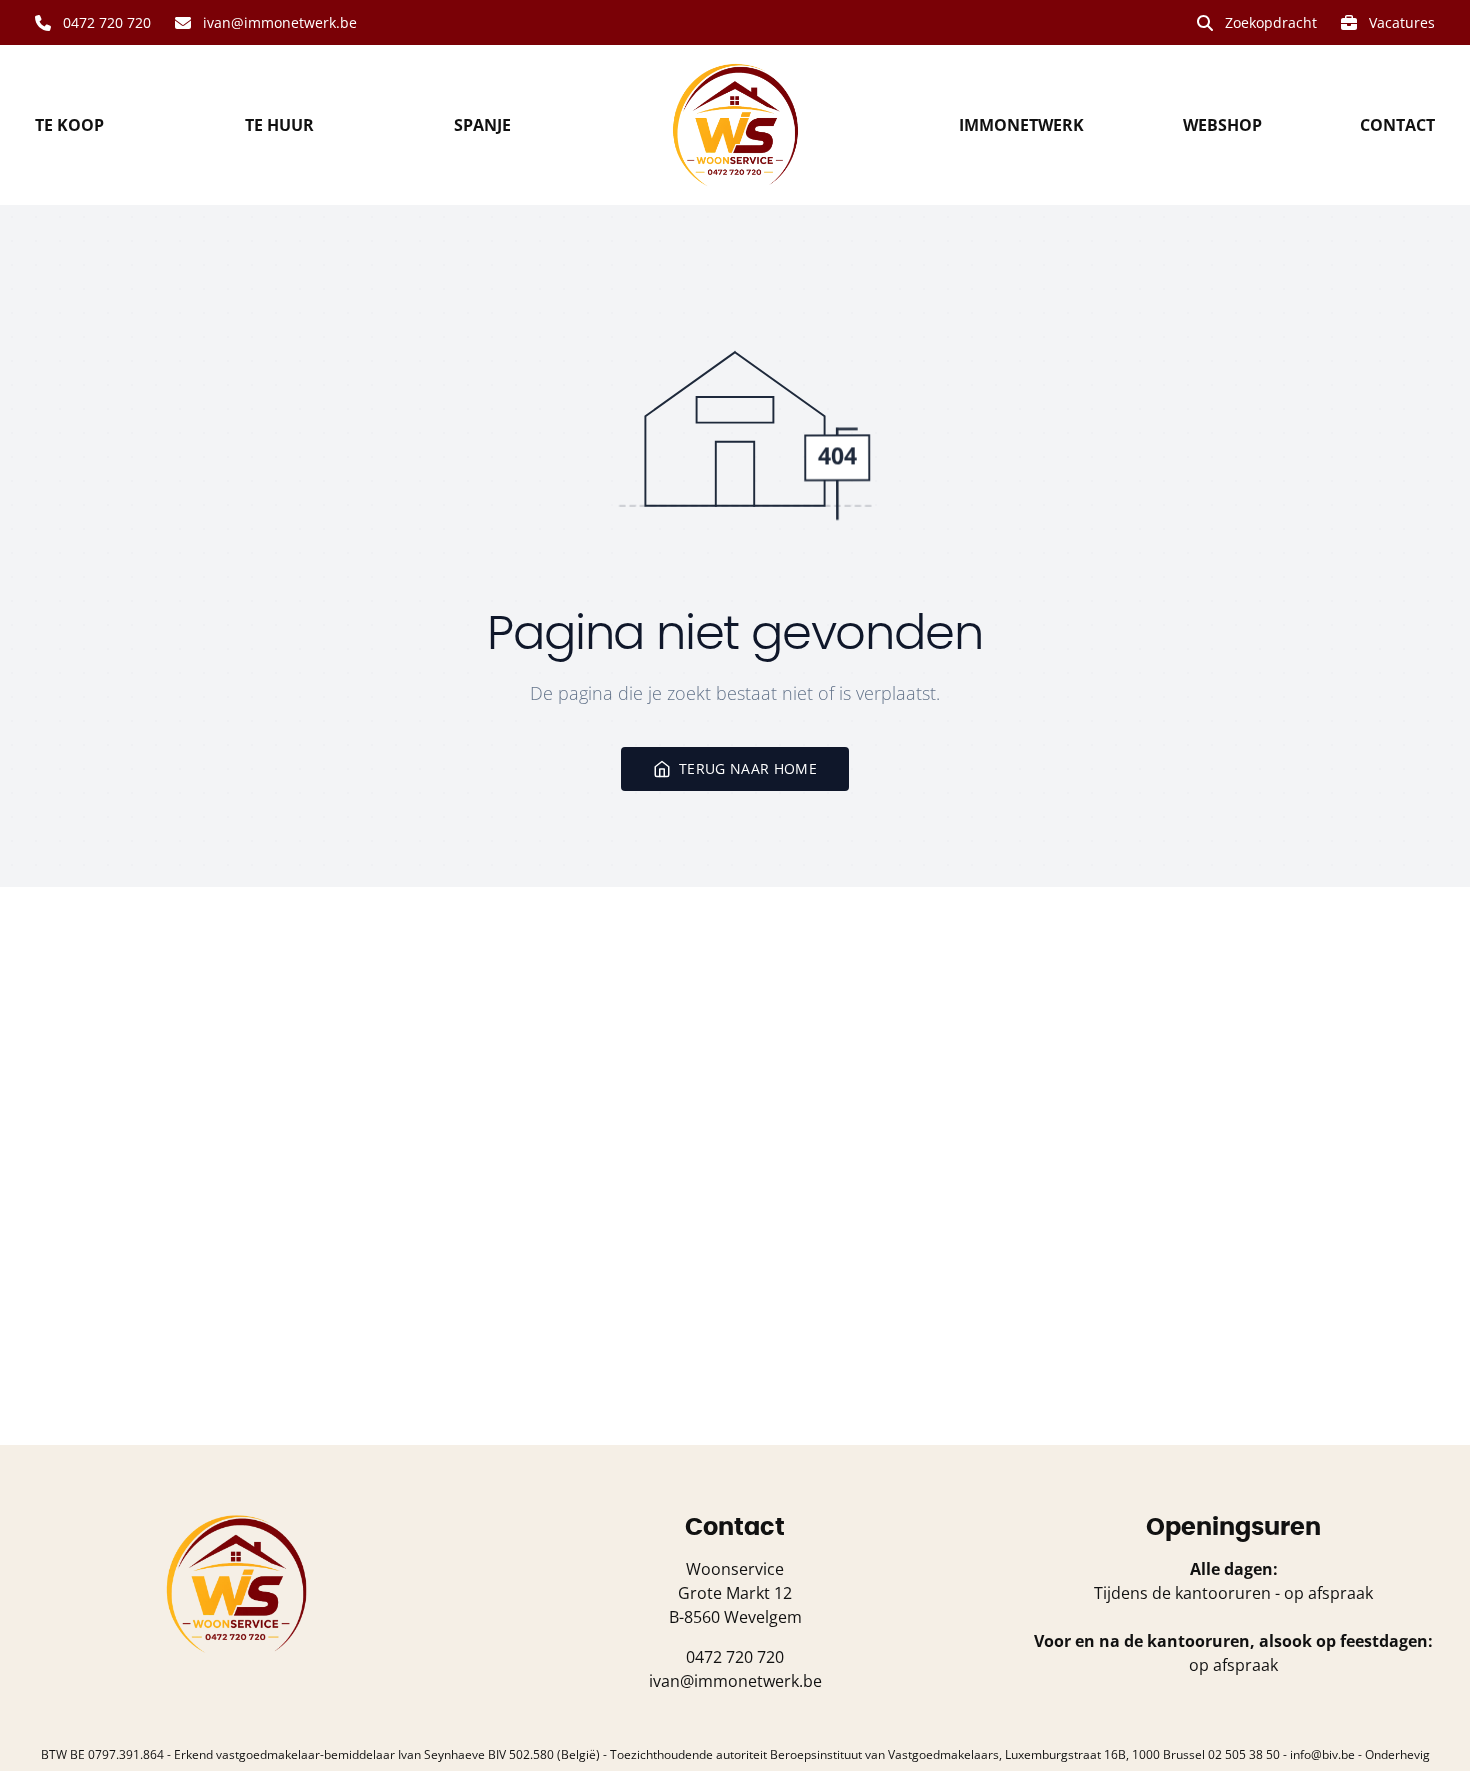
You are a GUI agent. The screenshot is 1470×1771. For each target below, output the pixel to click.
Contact (1397, 125)
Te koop (69, 125)
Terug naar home (748, 768)
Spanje (482, 125)
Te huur (279, 125)
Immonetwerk (1021, 125)
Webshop (1222, 125)
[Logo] (735, 125)
